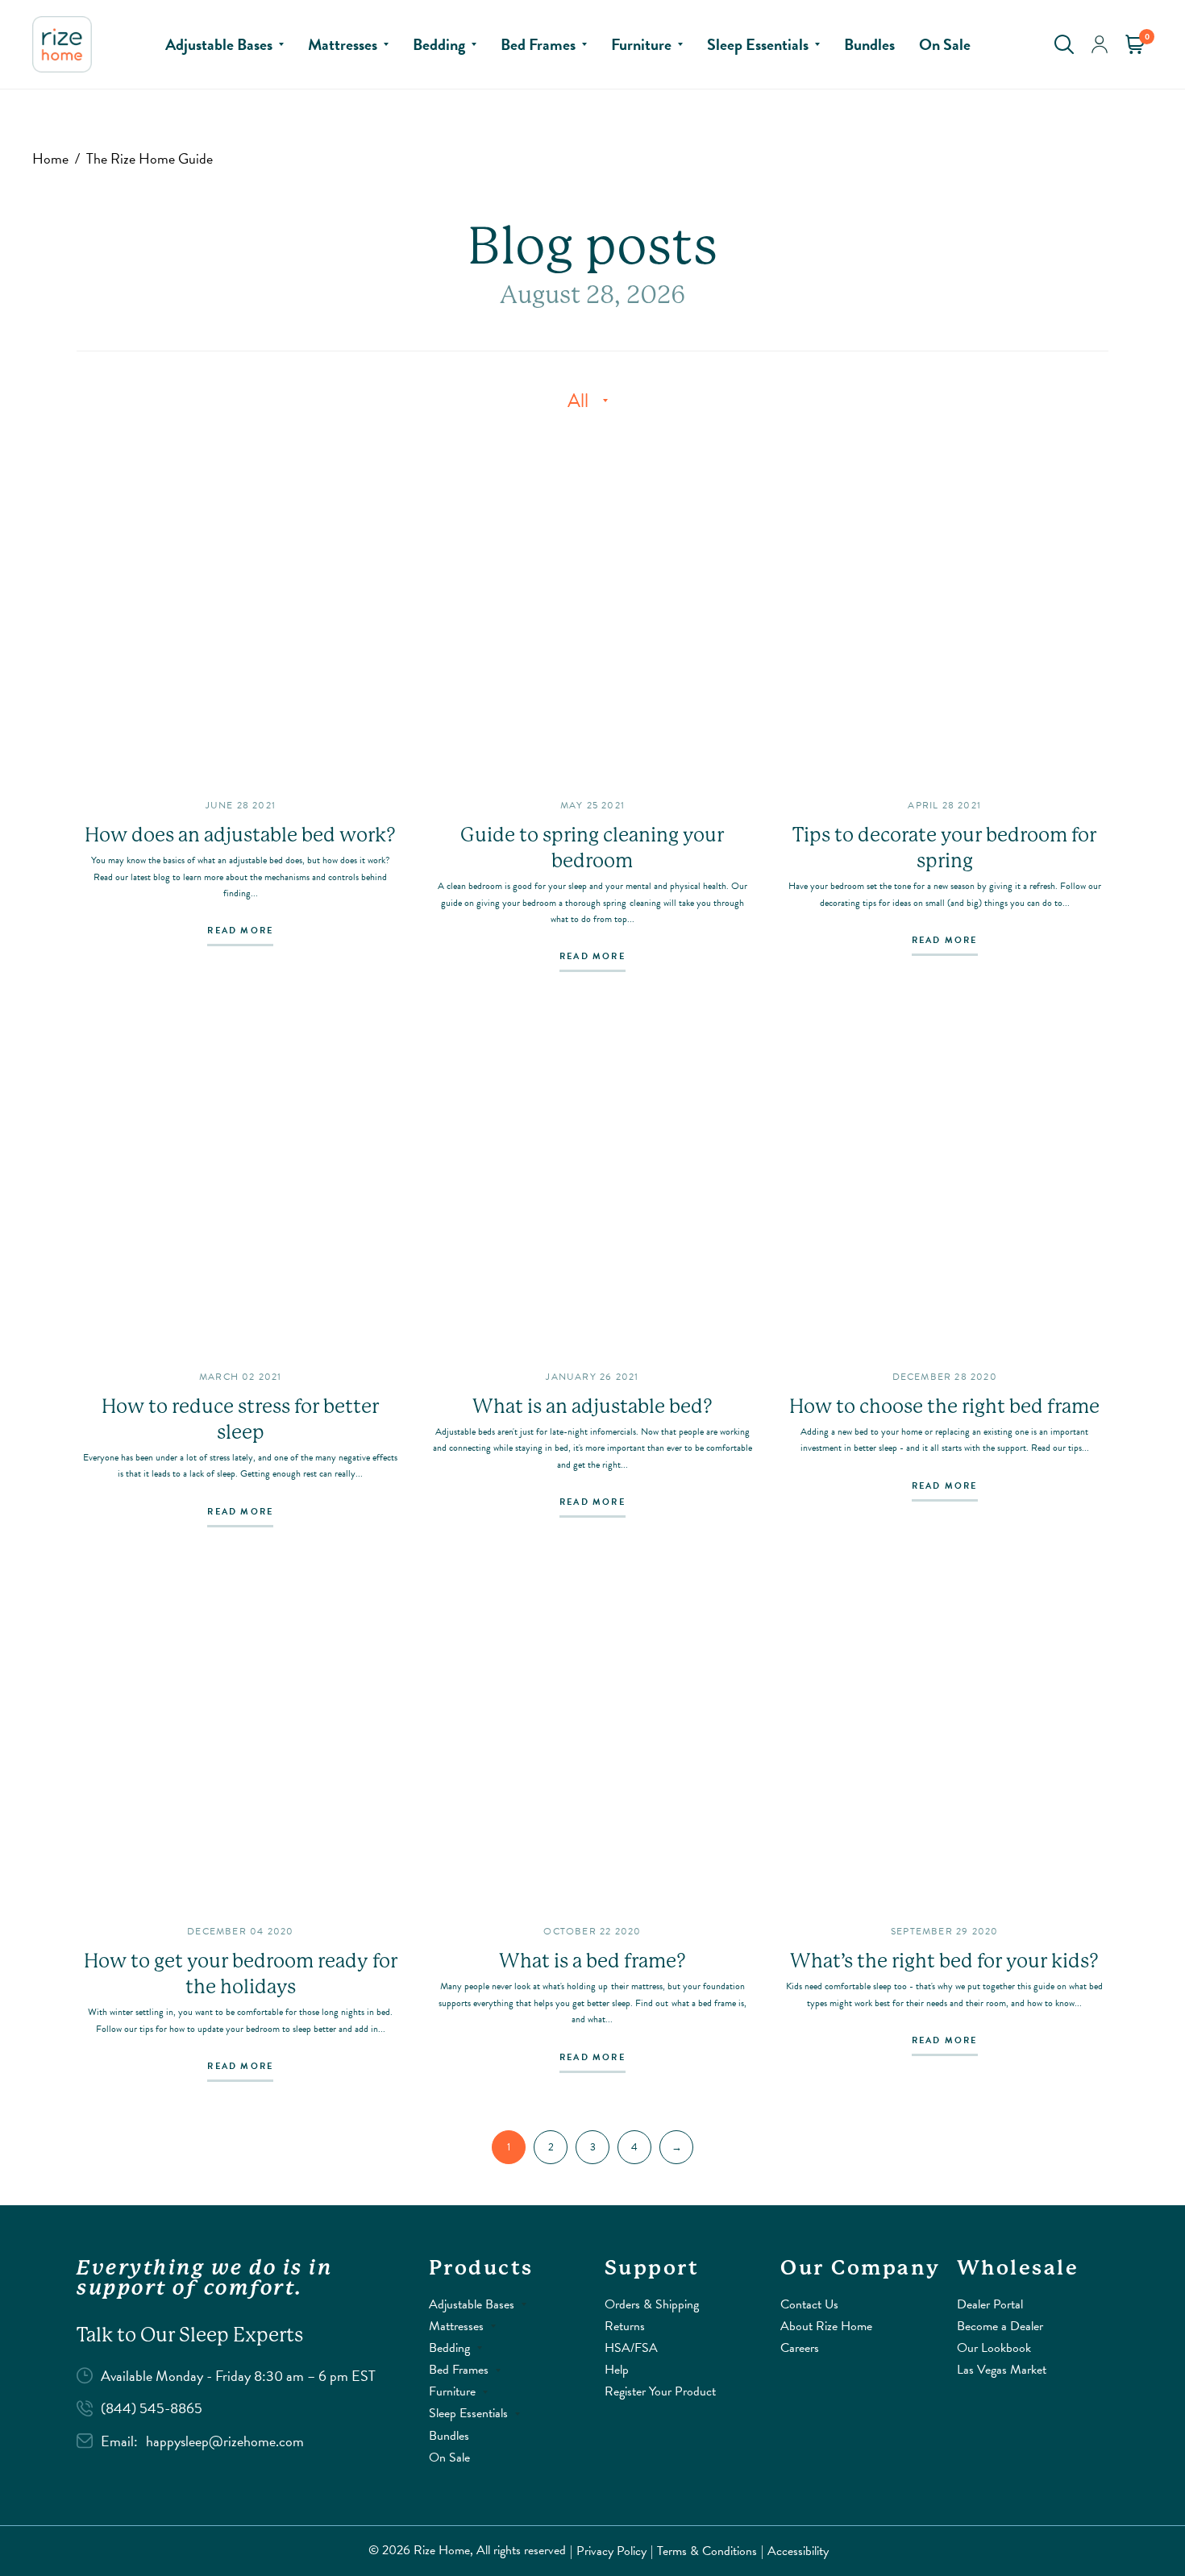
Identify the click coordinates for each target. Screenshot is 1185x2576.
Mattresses (343, 44)
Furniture (641, 44)
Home (50, 158)
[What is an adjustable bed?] (593, 1180)
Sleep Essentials (758, 44)
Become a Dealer (1000, 2326)
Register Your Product (660, 2391)
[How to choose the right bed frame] (944, 1180)
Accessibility (798, 2551)
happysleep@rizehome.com (225, 2441)
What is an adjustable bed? (592, 1406)
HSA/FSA (631, 2348)
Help (617, 2370)
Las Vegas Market (1002, 2370)
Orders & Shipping (652, 2304)
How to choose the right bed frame (944, 1406)
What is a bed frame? (592, 1961)
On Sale (945, 44)
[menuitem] (225, 44)
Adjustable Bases (219, 44)
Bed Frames (538, 44)
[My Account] (1100, 44)
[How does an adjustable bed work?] (241, 610)
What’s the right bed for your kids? (944, 1961)
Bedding (439, 44)
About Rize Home (826, 2326)
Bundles (869, 44)
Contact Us (809, 2304)
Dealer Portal (990, 2304)
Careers (800, 2348)
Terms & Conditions (707, 2551)
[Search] (1064, 44)
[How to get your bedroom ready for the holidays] (241, 1736)
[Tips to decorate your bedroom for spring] (944, 610)
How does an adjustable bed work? (240, 835)
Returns (625, 2326)
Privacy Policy (611, 2551)
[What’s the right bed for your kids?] (944, 1736)
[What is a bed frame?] (593, 1736)
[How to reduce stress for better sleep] (241, 1180)
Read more (240, 932)
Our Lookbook (994, 2348)
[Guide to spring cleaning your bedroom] (593, 610)
